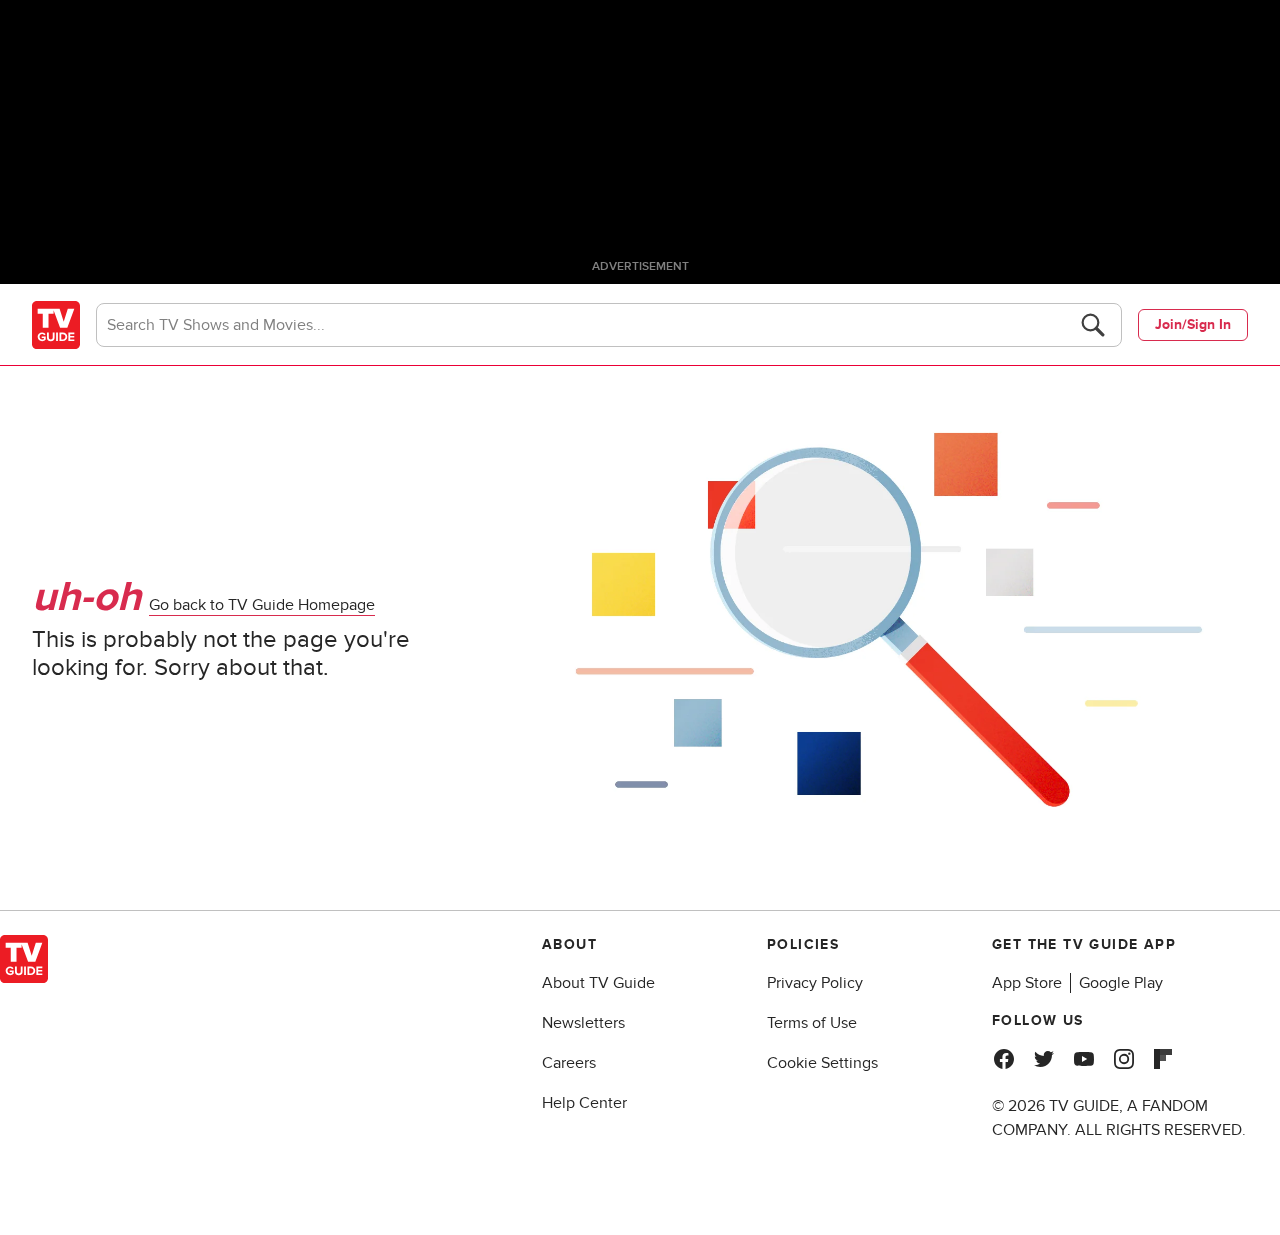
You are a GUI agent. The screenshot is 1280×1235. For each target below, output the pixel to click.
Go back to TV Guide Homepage (262, 605)
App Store (1027, 983)
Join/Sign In (1193, 324)
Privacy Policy (815, 983)
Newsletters (583, 1023)
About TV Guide (598, 983)
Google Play (1121, 983)
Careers (569, 1063)
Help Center (584, 1103)
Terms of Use (812, 1023)
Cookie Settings (822, 1063)
